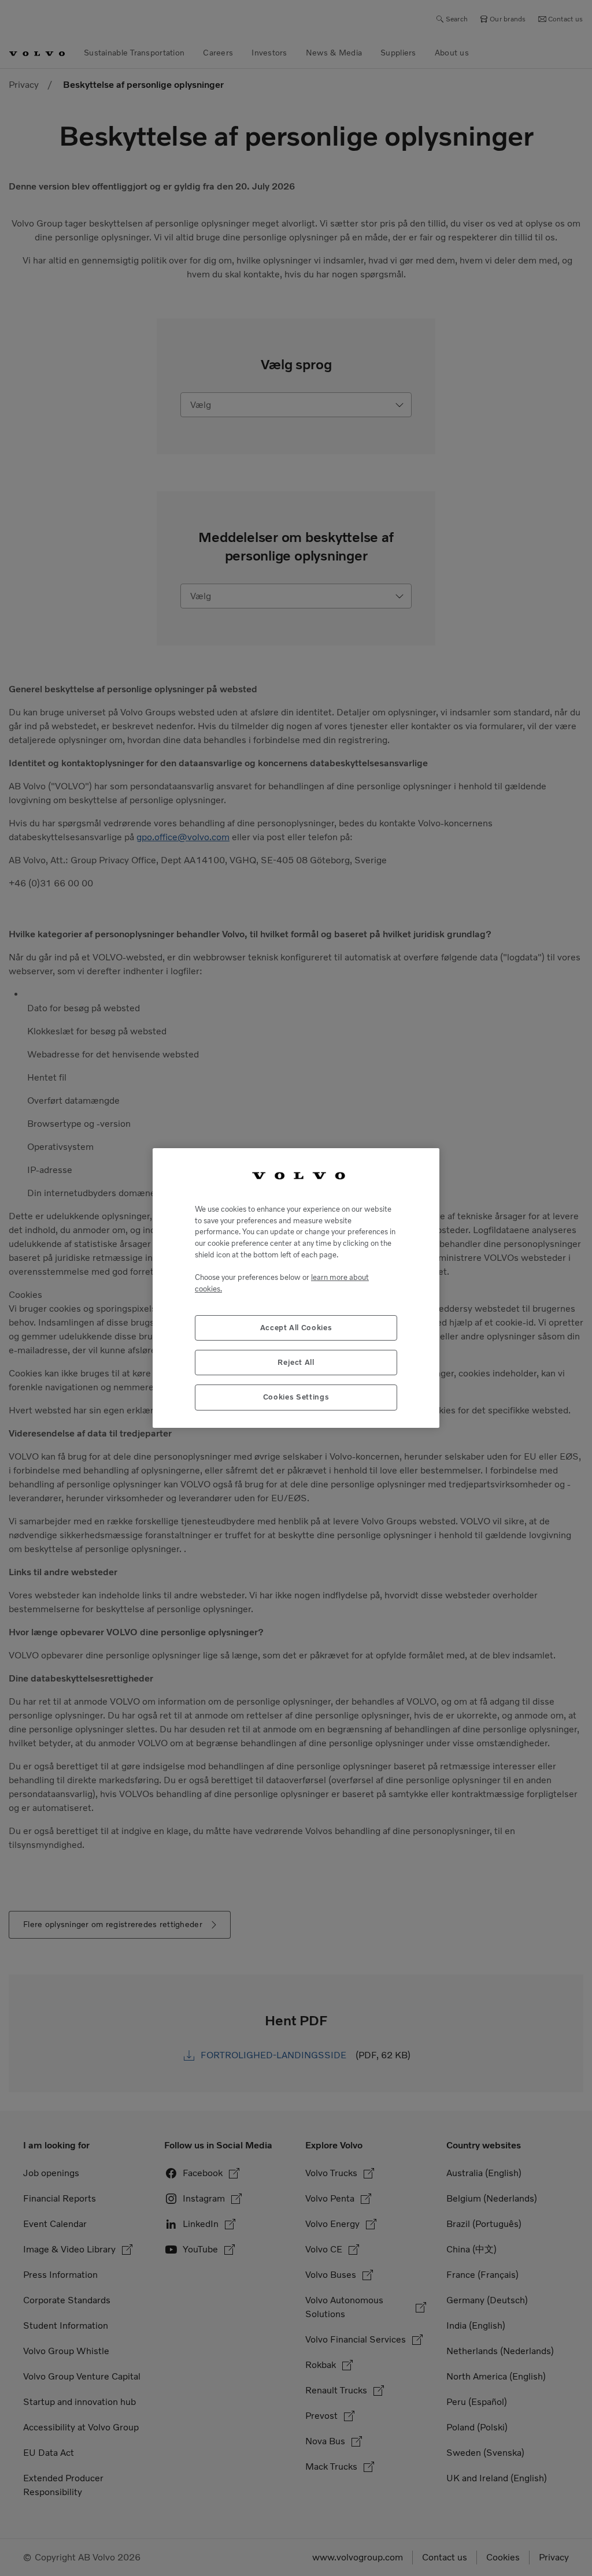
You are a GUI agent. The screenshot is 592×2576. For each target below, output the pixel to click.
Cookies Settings (296, 1397)
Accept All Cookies (296, 1328)
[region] (296, 1288)
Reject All (296, 1362)
